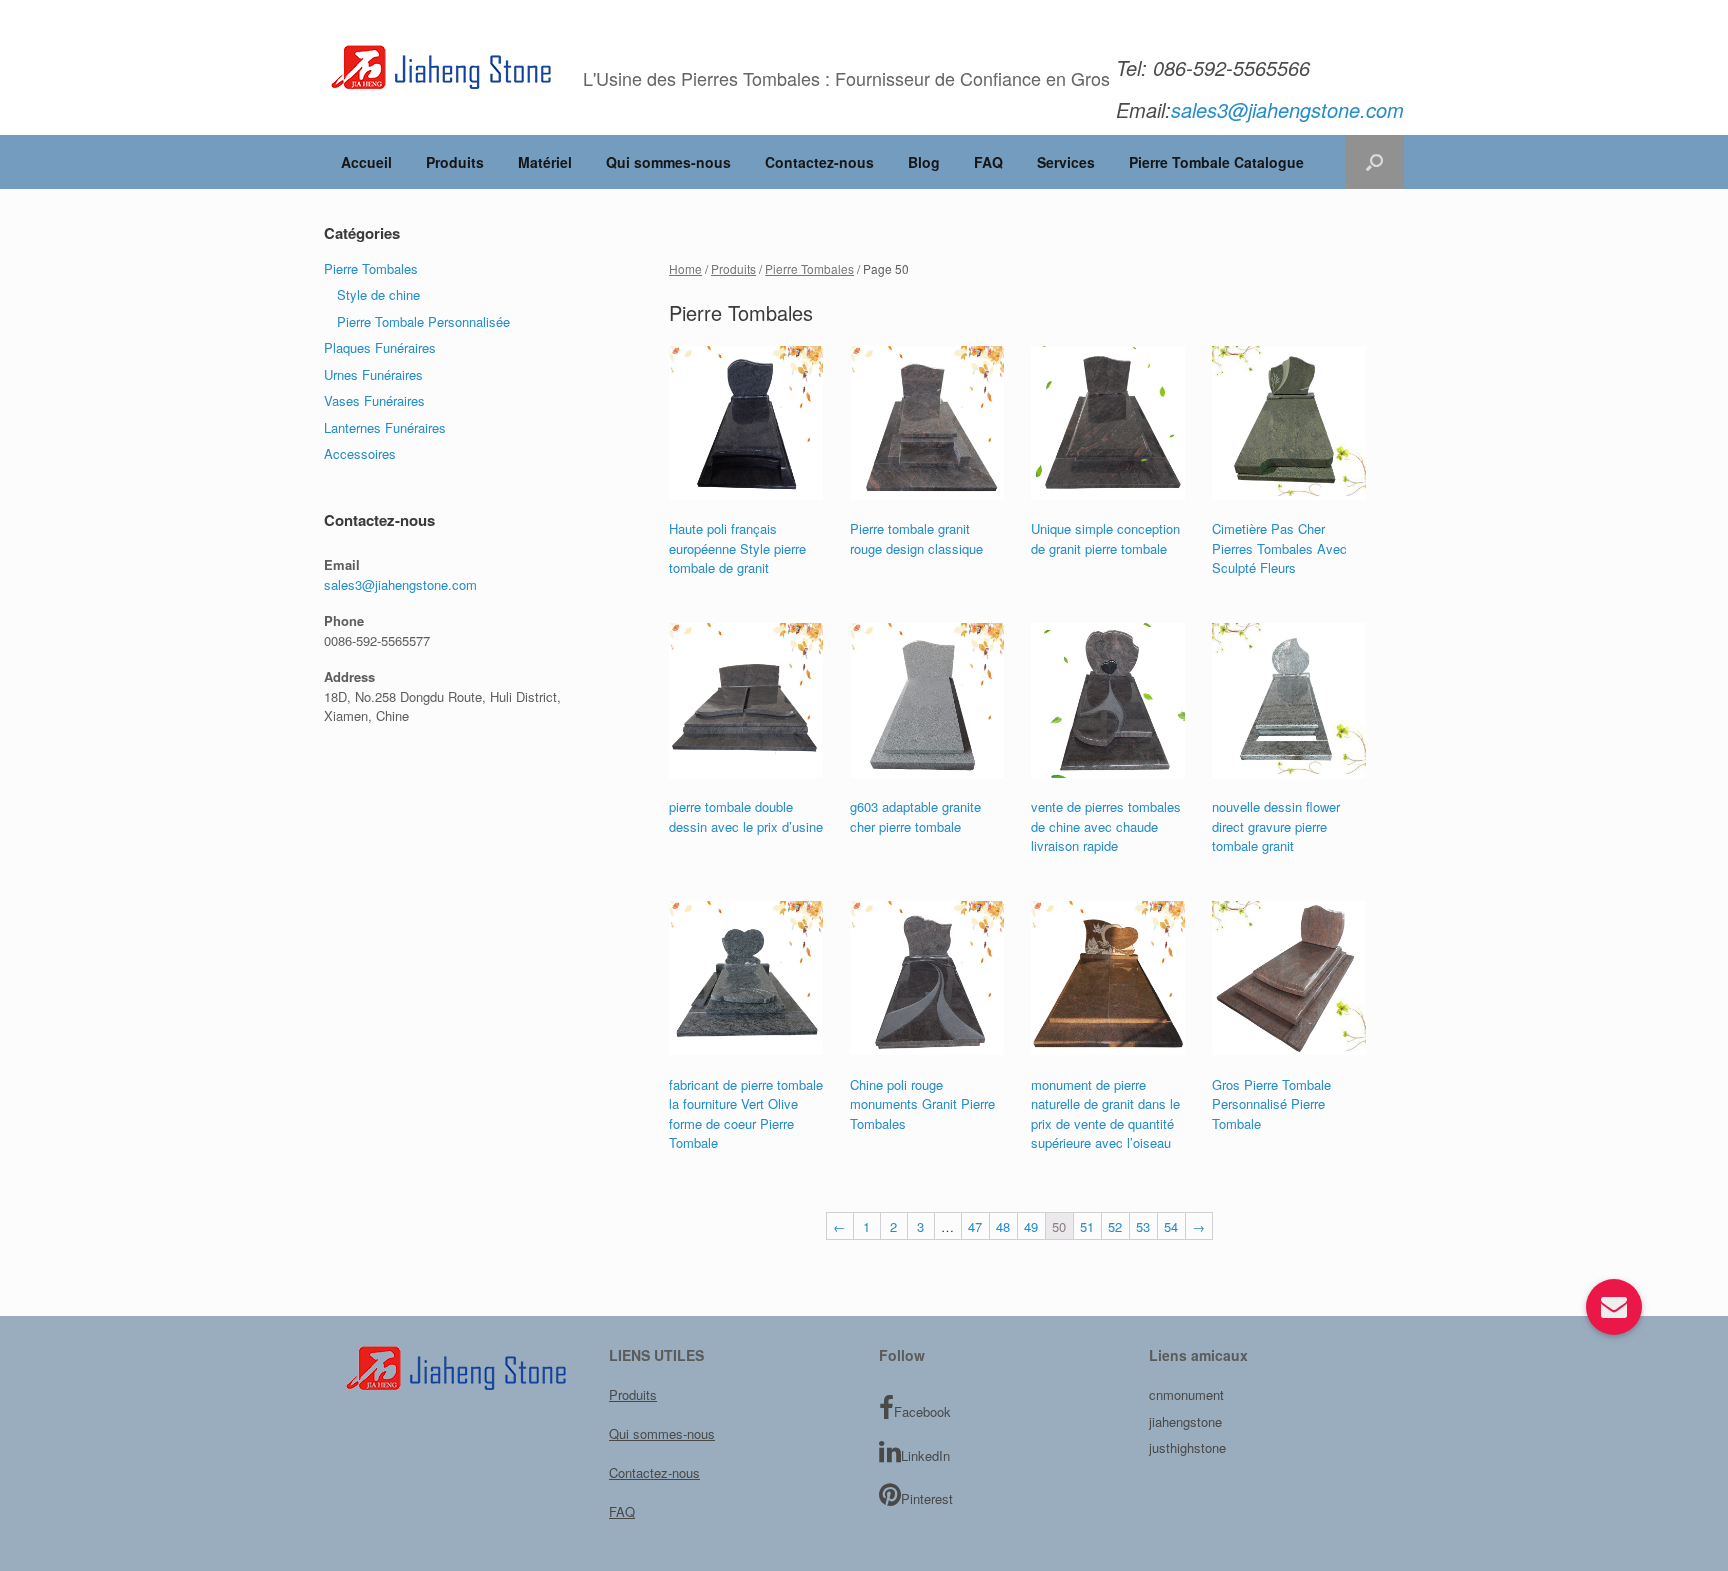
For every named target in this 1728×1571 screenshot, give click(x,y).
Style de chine (378, 294)
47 (975, 1226)
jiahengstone (1185, 1421)
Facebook (922, 1411)
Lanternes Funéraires (385, 427)
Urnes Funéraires (373, 374)
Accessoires (360, 453)
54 (1171, 1226)
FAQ (988, 162)
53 (1143, 1226)
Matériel (545, 162)
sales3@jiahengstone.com (400, 584)
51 (1087, 1226)
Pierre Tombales (809, 268)
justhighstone (1187, 1447)
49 (1031, 1226)
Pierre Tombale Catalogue (1216, 162)
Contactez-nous (819, 162)
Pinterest (927, 1498)
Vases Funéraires (374, 400)
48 (1003, 1226)
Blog (924, 162)
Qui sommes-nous (668, 162)
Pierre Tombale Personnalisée (423, 321)
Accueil (366, 162)
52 (1115, 1226)
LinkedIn (925, 1455)
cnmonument (1186, 1394)
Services (1066, 162)
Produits (455, 162)
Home (685, 268)
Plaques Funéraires (380, 347)
